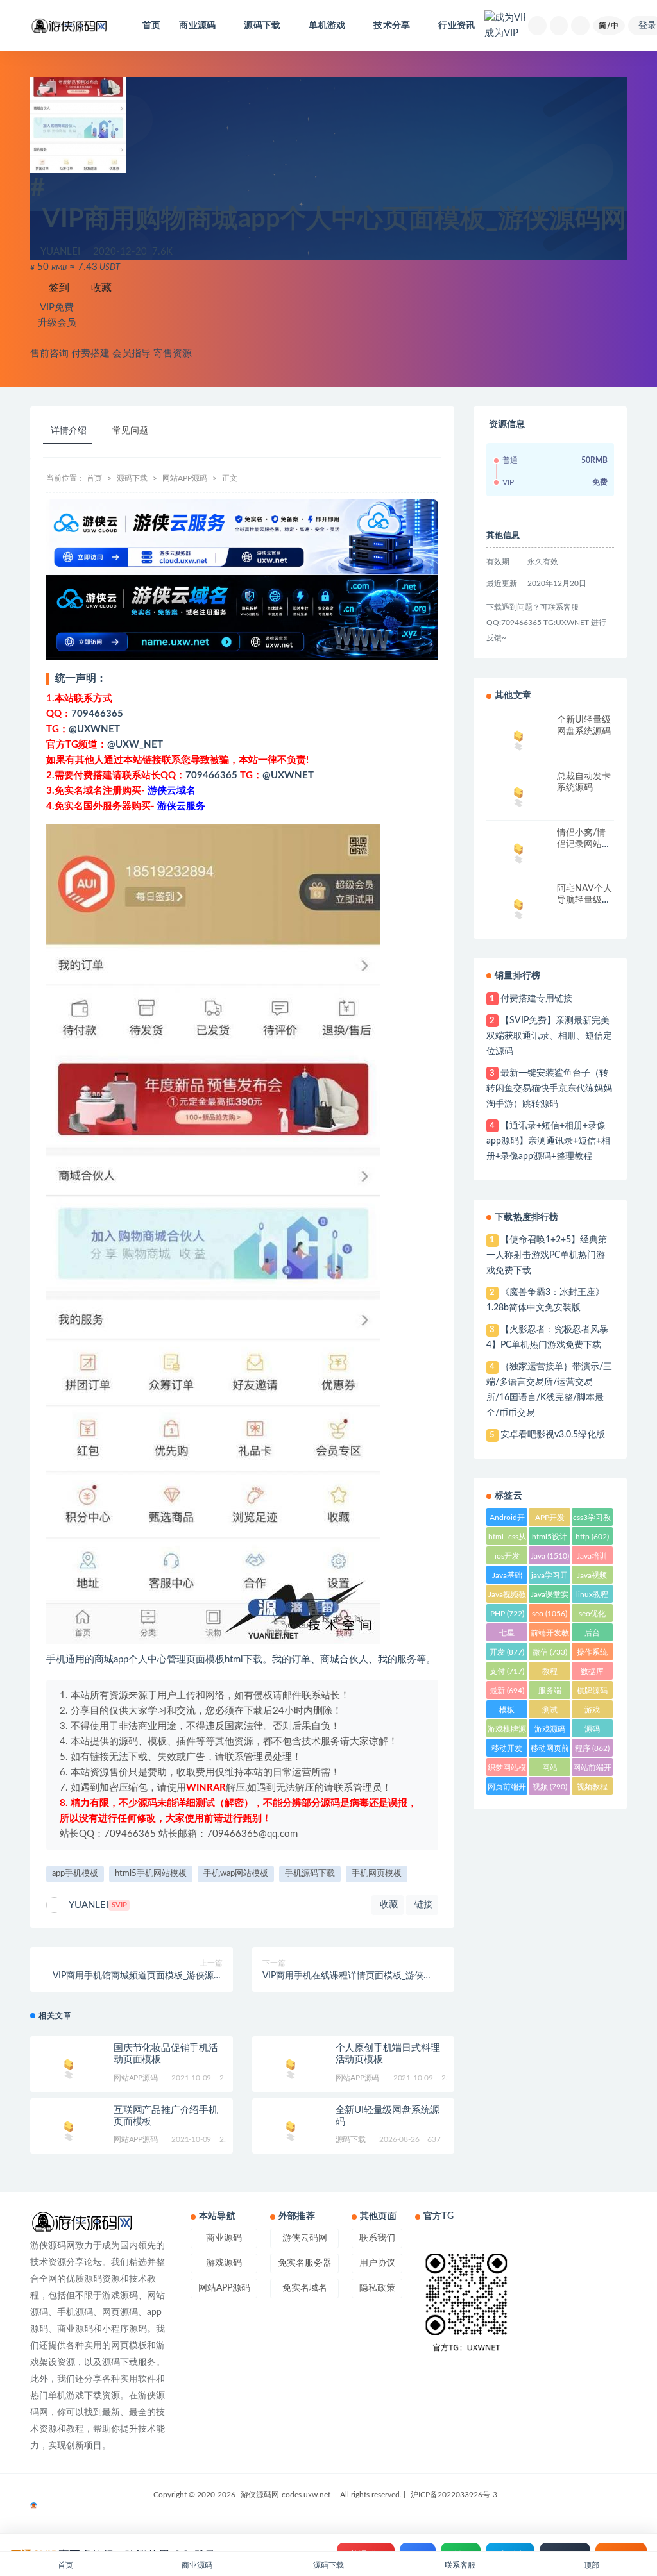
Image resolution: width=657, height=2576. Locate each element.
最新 (507, 1691)
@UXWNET (94, 729)
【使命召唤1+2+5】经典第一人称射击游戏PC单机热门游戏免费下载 (546, 1255)
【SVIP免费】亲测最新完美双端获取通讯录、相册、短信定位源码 (549, 1036)
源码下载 (132, 478)
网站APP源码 (185, 478)
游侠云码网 (305, 2238)
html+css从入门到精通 (507, 1539)
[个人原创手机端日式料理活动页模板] (291, 2067)
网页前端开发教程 (507, 1789)
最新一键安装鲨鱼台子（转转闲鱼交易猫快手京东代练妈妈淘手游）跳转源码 (549, 1089)
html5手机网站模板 (151, 1874)
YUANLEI (98, 1905)
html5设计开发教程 (550, 1539)
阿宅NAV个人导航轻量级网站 (584, 900)
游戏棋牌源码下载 (507, 1731)
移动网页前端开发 (550, 1751)
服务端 (550, 1693)
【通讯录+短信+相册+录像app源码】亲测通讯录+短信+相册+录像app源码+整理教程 (548, 1141)
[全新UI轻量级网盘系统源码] (291, 2129)
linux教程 (592, 1597)
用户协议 (377, 2263)
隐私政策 (377, 2288)
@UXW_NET (135, 745)
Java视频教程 (507, 1597)
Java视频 (592, 1577)
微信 (550, 1652)
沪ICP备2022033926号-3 (454, 2495)
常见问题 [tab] (130, 431)
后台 (592, 1635)
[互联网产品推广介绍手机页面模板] (69, 2129)
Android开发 (507, 1520)
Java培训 (592, 1558)
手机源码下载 (310, 1874)
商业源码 (224, 2238)
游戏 (592, 1712)
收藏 (100, 288)
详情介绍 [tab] (69, 431)
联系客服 (460, 2565)
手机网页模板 (377, 1874)
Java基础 (507, 1577)
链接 (422, 1905)
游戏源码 (550, 1731)
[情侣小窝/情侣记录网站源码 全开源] (518, 851)
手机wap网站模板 (236, 1874)
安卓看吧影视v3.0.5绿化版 (553, 1435)
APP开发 (550, 1520)
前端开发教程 (550, 1635)
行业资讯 (456, 26)
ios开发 (507, 1558)
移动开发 (507, 1751)
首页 (151, 26)
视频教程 (592, 1789)
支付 (507, 1671)
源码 (592, 1731)
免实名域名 (305, 2288)
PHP (507, 1614)
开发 (507, 1652)
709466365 (97, 714)
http (592, 1537)
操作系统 (592, 1654)
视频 (550, 1787)
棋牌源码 (592, 1693)
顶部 (592, 2565)
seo (550, 1614)
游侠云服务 (181, 806)
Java (550, 1556)
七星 (507, 1635)
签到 (58, 288)
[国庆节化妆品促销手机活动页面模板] (69, 2067)
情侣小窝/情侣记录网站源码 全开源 (584, 844)
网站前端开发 (592, 1770)
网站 (550, 1770)
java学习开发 (550, 1577)
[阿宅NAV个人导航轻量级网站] (518, 907)
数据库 (592, 1674)
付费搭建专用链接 (536, 999)
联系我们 (377, 2238)
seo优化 (592, 1616)
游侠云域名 (172, 791)
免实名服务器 (305, 2263)
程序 (592, 1748)
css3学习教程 (592, 1520)
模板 (507, 1712)
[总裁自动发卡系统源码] (518, 795)
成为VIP (501, 33)
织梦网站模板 (507, 1770)
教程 (550, 1674)
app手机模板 (75, 1874)
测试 (550, 1712)
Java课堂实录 (550, 1597)
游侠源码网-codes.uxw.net (286, 2495)
